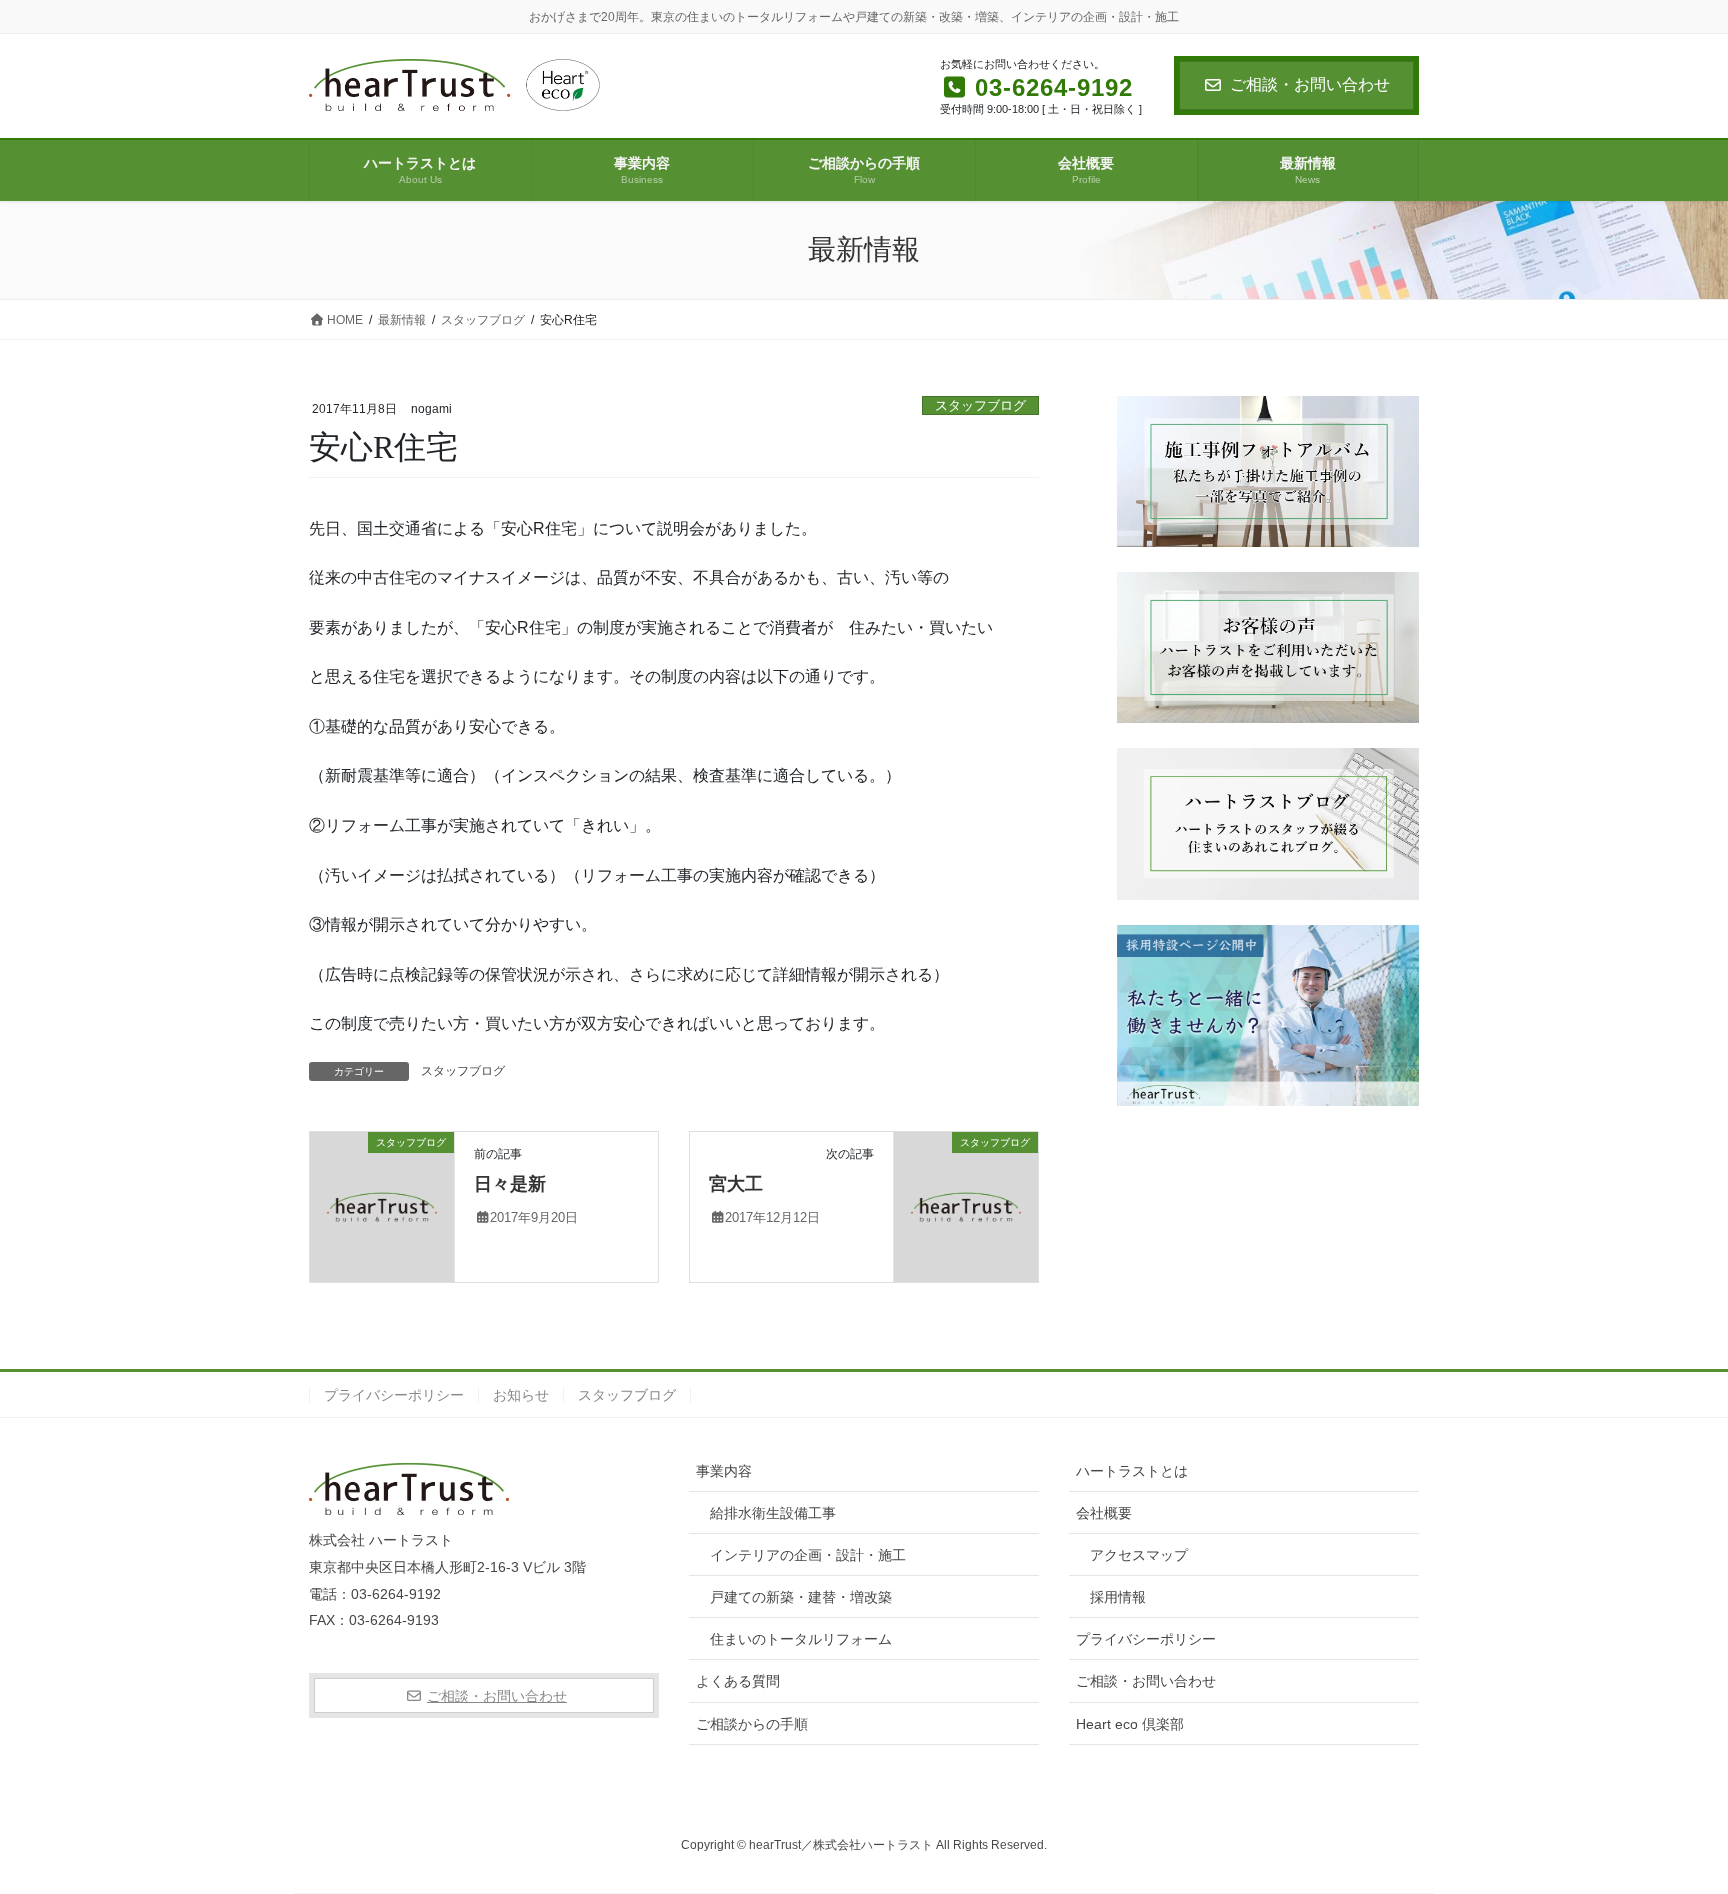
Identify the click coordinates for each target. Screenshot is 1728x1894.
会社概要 (1104, 1513)
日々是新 (510, 1184)
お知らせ (521, 1395)
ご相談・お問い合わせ (1310, 84)
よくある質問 (738, 1681)
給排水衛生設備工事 (773, 1513)
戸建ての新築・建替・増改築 (801, 1597)
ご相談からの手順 (752, 1724)
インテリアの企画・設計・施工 (808, 1555)
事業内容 (724, 1471)
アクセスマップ (1139, 1555)
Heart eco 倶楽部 (1130, 1724)
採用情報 (1118, 1597)
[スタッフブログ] (382, 1205)
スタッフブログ (980, 405)
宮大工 (736, 1184)
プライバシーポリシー (394, 1395)
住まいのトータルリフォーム (801, 1639)
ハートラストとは (1132, 1471)
